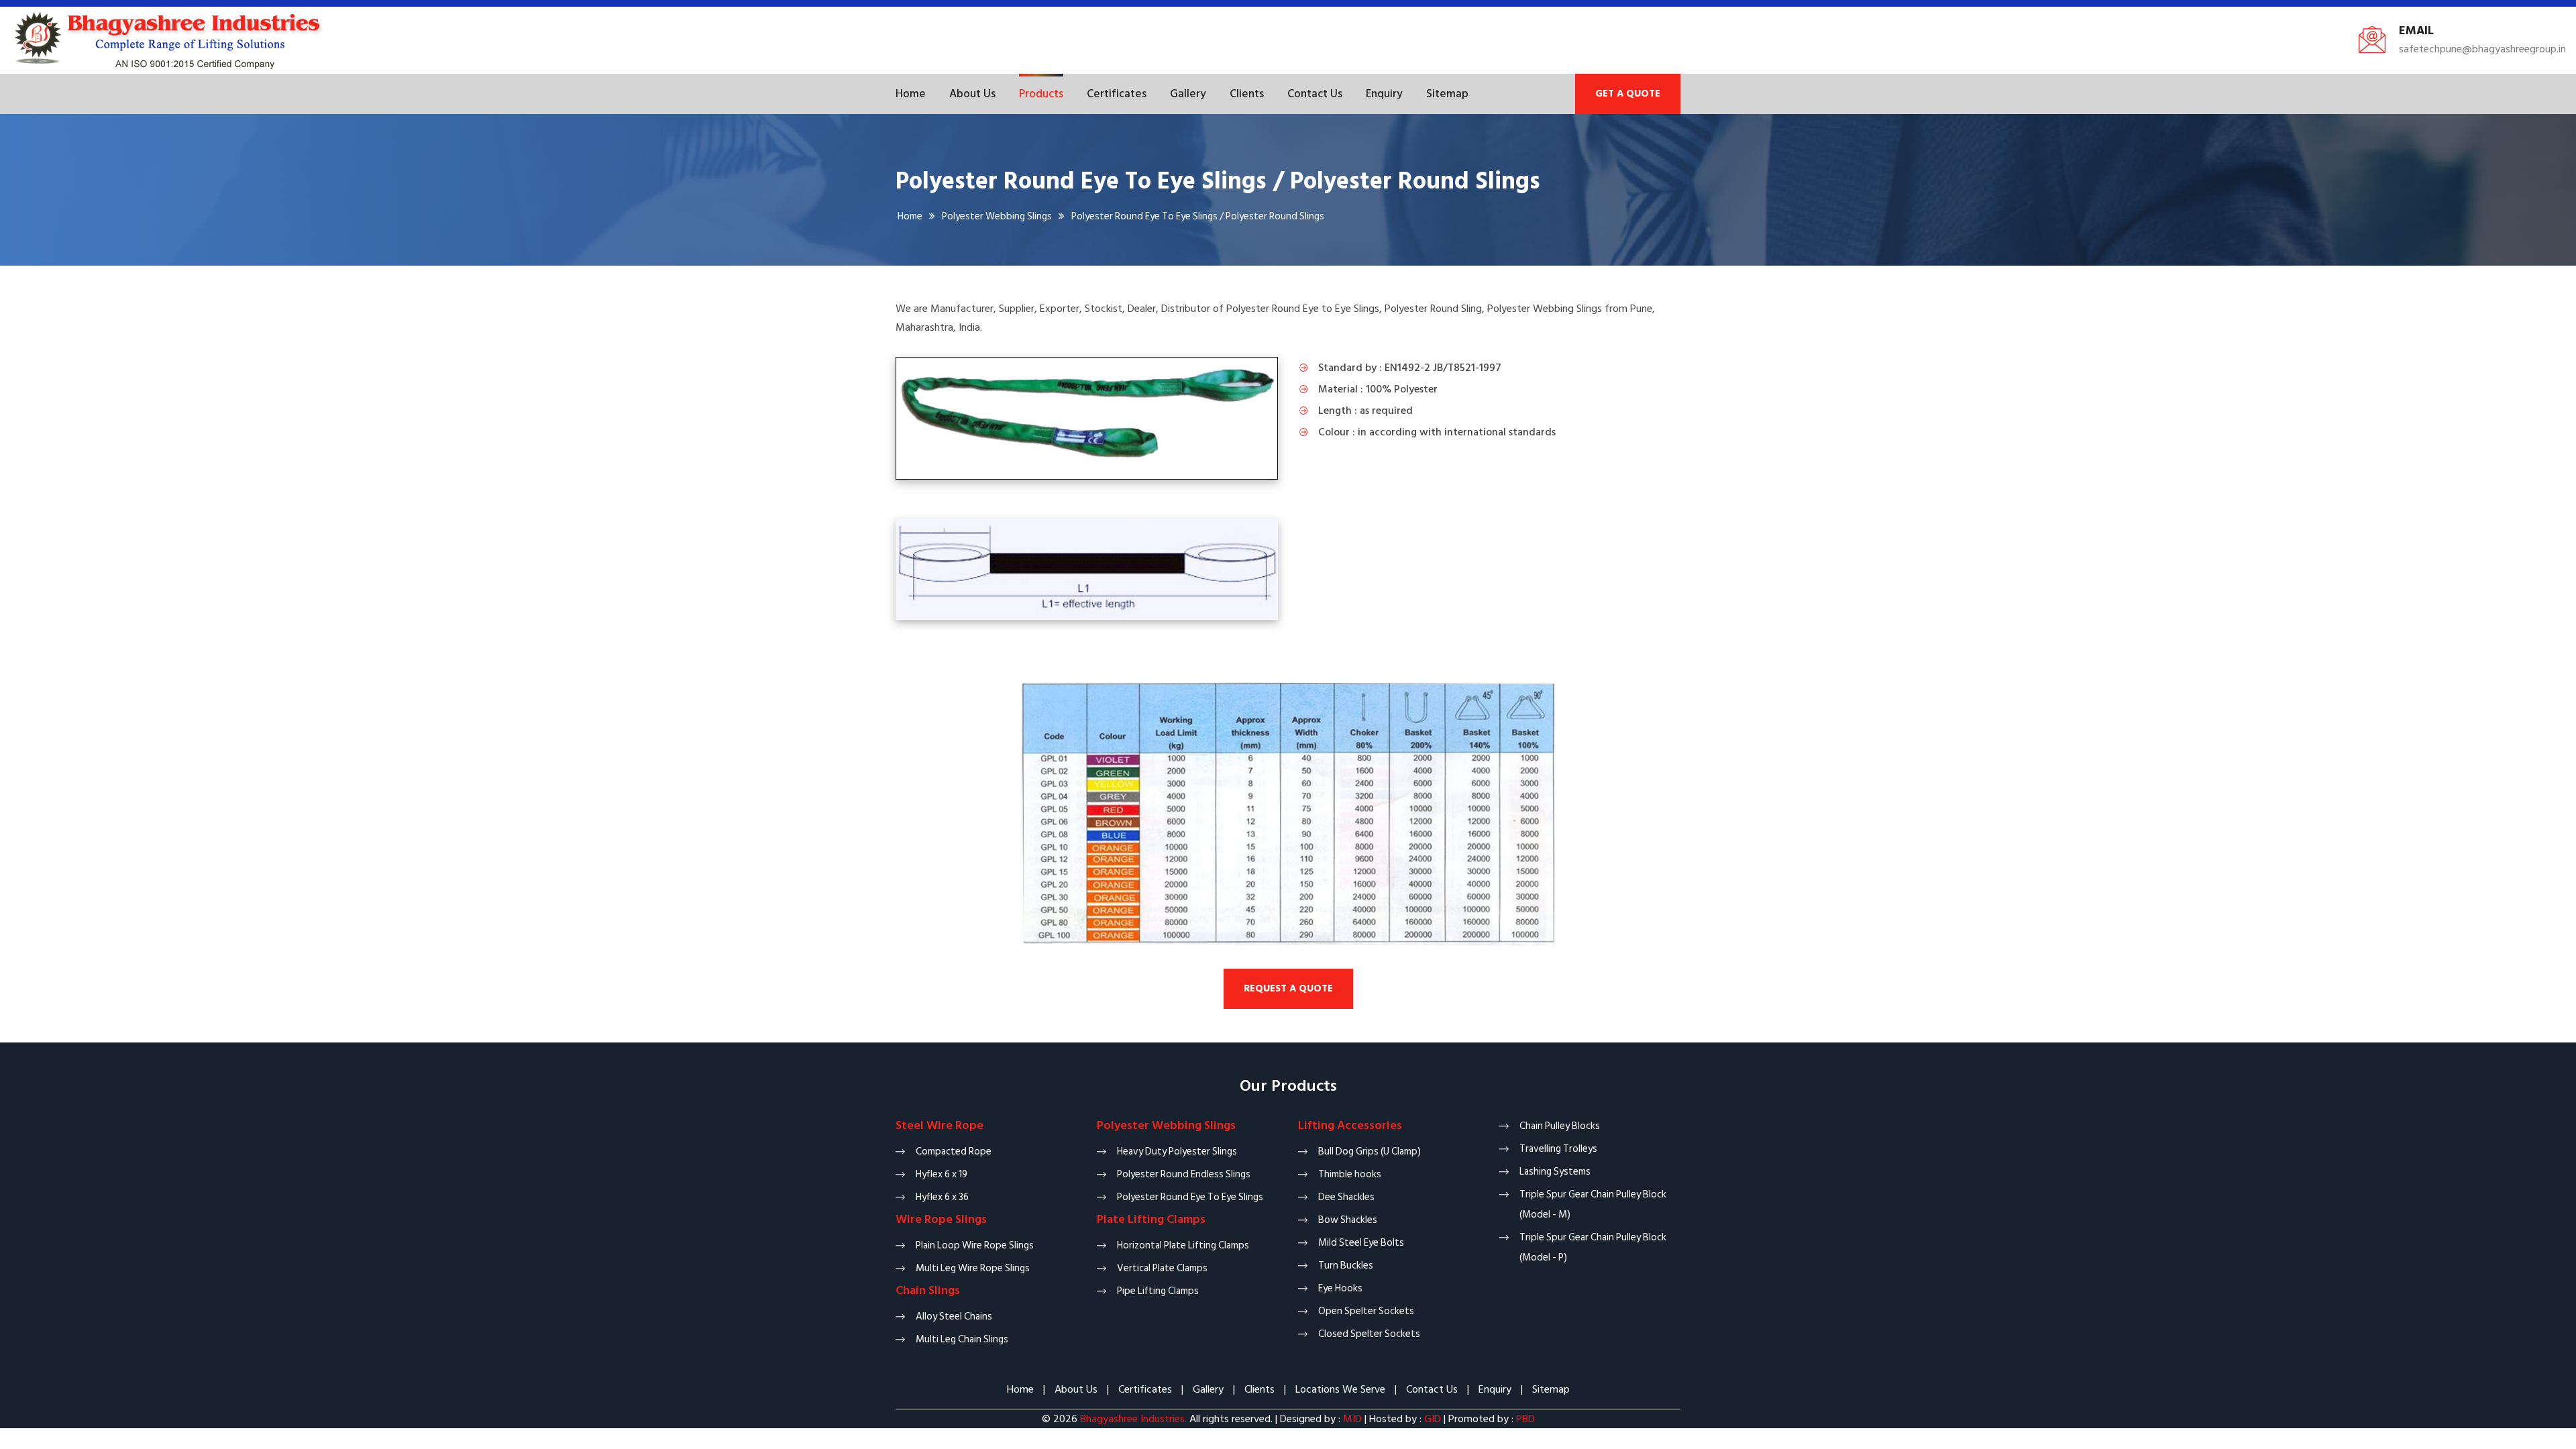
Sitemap (1447, 94)
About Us (972, 94)
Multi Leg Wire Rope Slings (973, 1268)
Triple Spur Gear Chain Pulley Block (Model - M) (1593, 1204)
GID (1433, 1419)
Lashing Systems (1555, 1172)
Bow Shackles (1348, 1220)
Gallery (1188, 94)
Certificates (1117, 94)
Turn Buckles (1346, 1266)
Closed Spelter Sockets (1369, 1334)
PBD (1525, 1419)
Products (1041, 94)
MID (1351, 1419)
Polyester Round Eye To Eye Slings (1190, 1197)
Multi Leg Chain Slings (962, 1339)
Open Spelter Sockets (1366, 1311)
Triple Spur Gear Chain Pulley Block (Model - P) (1593, 1247)
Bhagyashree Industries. (1133, 1419)
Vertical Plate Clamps (1162, 1268)
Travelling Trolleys (1558, 1149)
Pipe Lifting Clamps (1158, 1291)
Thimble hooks (1350, 1174)
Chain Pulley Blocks (1560, 1126)
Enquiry (1384, 94)
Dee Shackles (1346, 1197)
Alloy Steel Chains (954, 1317)
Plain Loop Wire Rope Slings (975, 1245)
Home (911, 94)
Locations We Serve (1340, 1389)
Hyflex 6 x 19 (942, 1174)
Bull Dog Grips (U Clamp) (1370, 1151)
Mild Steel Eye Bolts (1361, 1243)
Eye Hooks (1340, 1288)
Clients (1247, 94)
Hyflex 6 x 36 (942, 1197)
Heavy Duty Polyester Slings (1177, 1151)
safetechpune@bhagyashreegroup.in (2482, 49)
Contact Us (1315, 94)
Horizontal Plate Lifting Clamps (1183, 1245)
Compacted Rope (954, 1151)
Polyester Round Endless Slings (1184, 1174)
